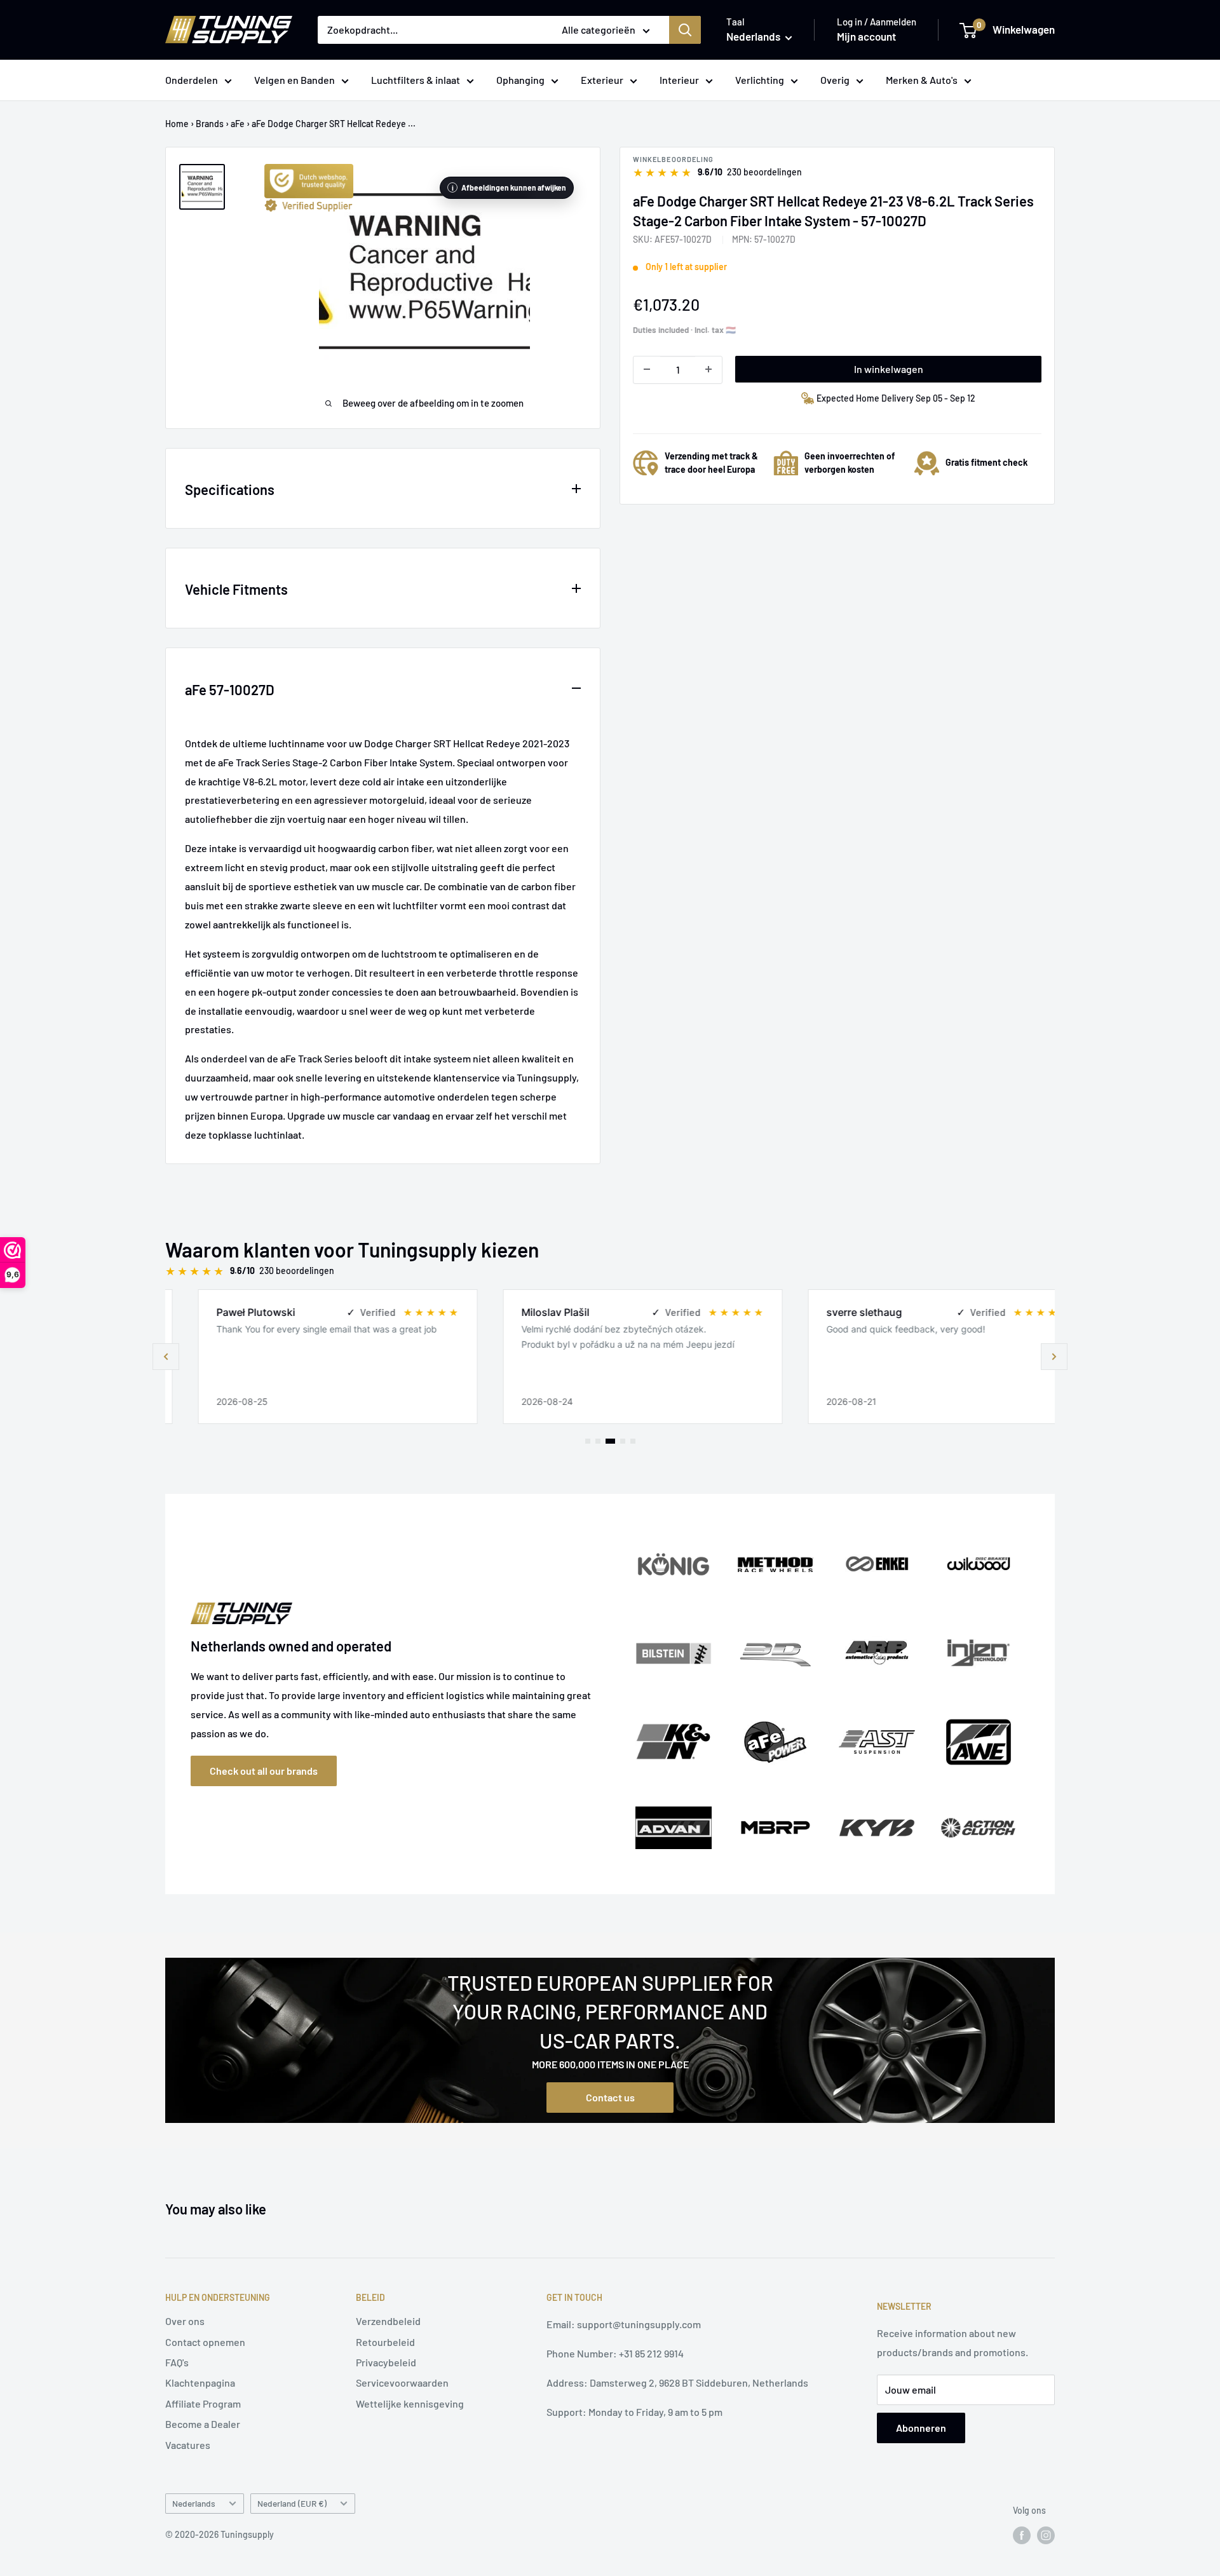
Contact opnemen (205, 2342)
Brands (210, 124)
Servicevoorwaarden (402, 2383)
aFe (238, 124)
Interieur (679, 80)
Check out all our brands (264, 1771)
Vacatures (188, 2445)
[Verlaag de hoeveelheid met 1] (647, 369)
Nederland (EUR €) (292, 2503)
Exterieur (602, 80)
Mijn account (866, 36)
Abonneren (921, 2428)
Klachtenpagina (200, 2383)
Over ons (185, 2321)
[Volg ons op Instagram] (1046, 2535)
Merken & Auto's (922, 80)
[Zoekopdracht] (685, 30)
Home (177, 124)
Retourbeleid (385, 2342)
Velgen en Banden (295, 80)
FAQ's (177, 2362)
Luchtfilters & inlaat (416, 80)
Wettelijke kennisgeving (410, 2403)
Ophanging (520, 80)
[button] (1054, 1357)
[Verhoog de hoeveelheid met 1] (708, 369)
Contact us (610, 2097)
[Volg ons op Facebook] (1022, 2535)
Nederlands (194, 2503)
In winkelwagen (889, 368)
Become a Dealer (203, 2424)
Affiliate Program (203, 2403)
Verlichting (760, 80)
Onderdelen (192, 80)
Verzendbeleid (388, 2321)
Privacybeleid (386, 2362)
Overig (835, 80)
